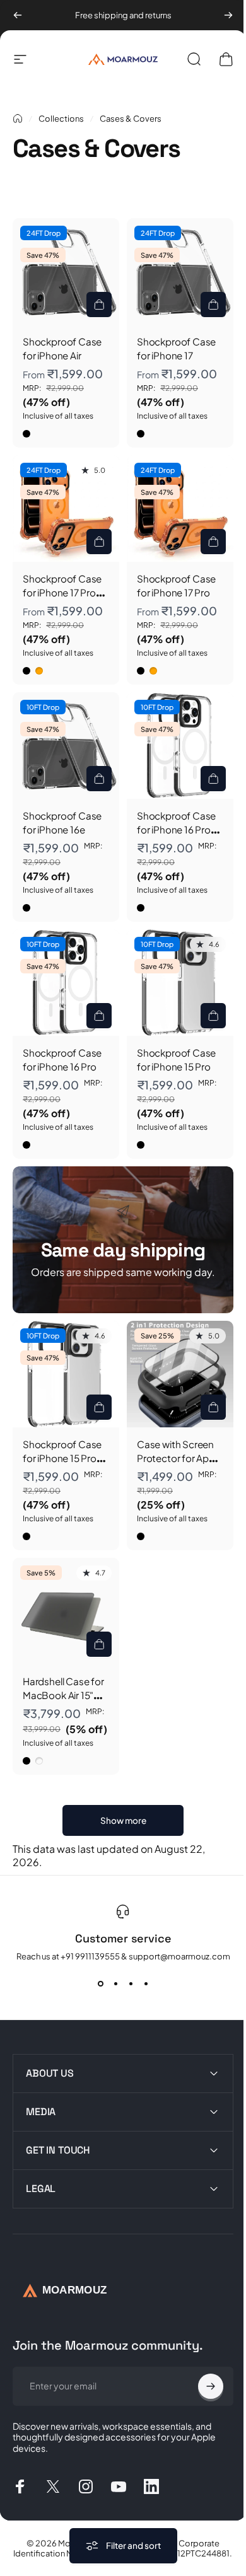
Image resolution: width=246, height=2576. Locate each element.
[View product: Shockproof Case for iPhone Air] (99, 305)
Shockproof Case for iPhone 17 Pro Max (62, 593)
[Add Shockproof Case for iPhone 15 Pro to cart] (213, 1016)
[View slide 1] (100, 1984)
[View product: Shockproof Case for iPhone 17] (213, 305)
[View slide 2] (115, 1984)
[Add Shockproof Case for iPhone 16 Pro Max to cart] (213, 779)
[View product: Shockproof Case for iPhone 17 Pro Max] (99, 542)
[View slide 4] (146, 1984)
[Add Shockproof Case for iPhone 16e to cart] (99, 779)
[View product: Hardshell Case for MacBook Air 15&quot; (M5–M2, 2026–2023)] (99, 1644)
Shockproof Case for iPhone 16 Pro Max (176, 830)
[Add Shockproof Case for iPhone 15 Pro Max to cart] (99, 1407)
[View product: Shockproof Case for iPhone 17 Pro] (213, 542)
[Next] (228, 15)
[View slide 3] (131, 1984)
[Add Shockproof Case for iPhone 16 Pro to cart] (99, 1016)
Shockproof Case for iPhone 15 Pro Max (62, 1458)
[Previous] (18, 15)
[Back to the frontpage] (18, 119)
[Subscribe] (201, 2364)
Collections (61, 119)
